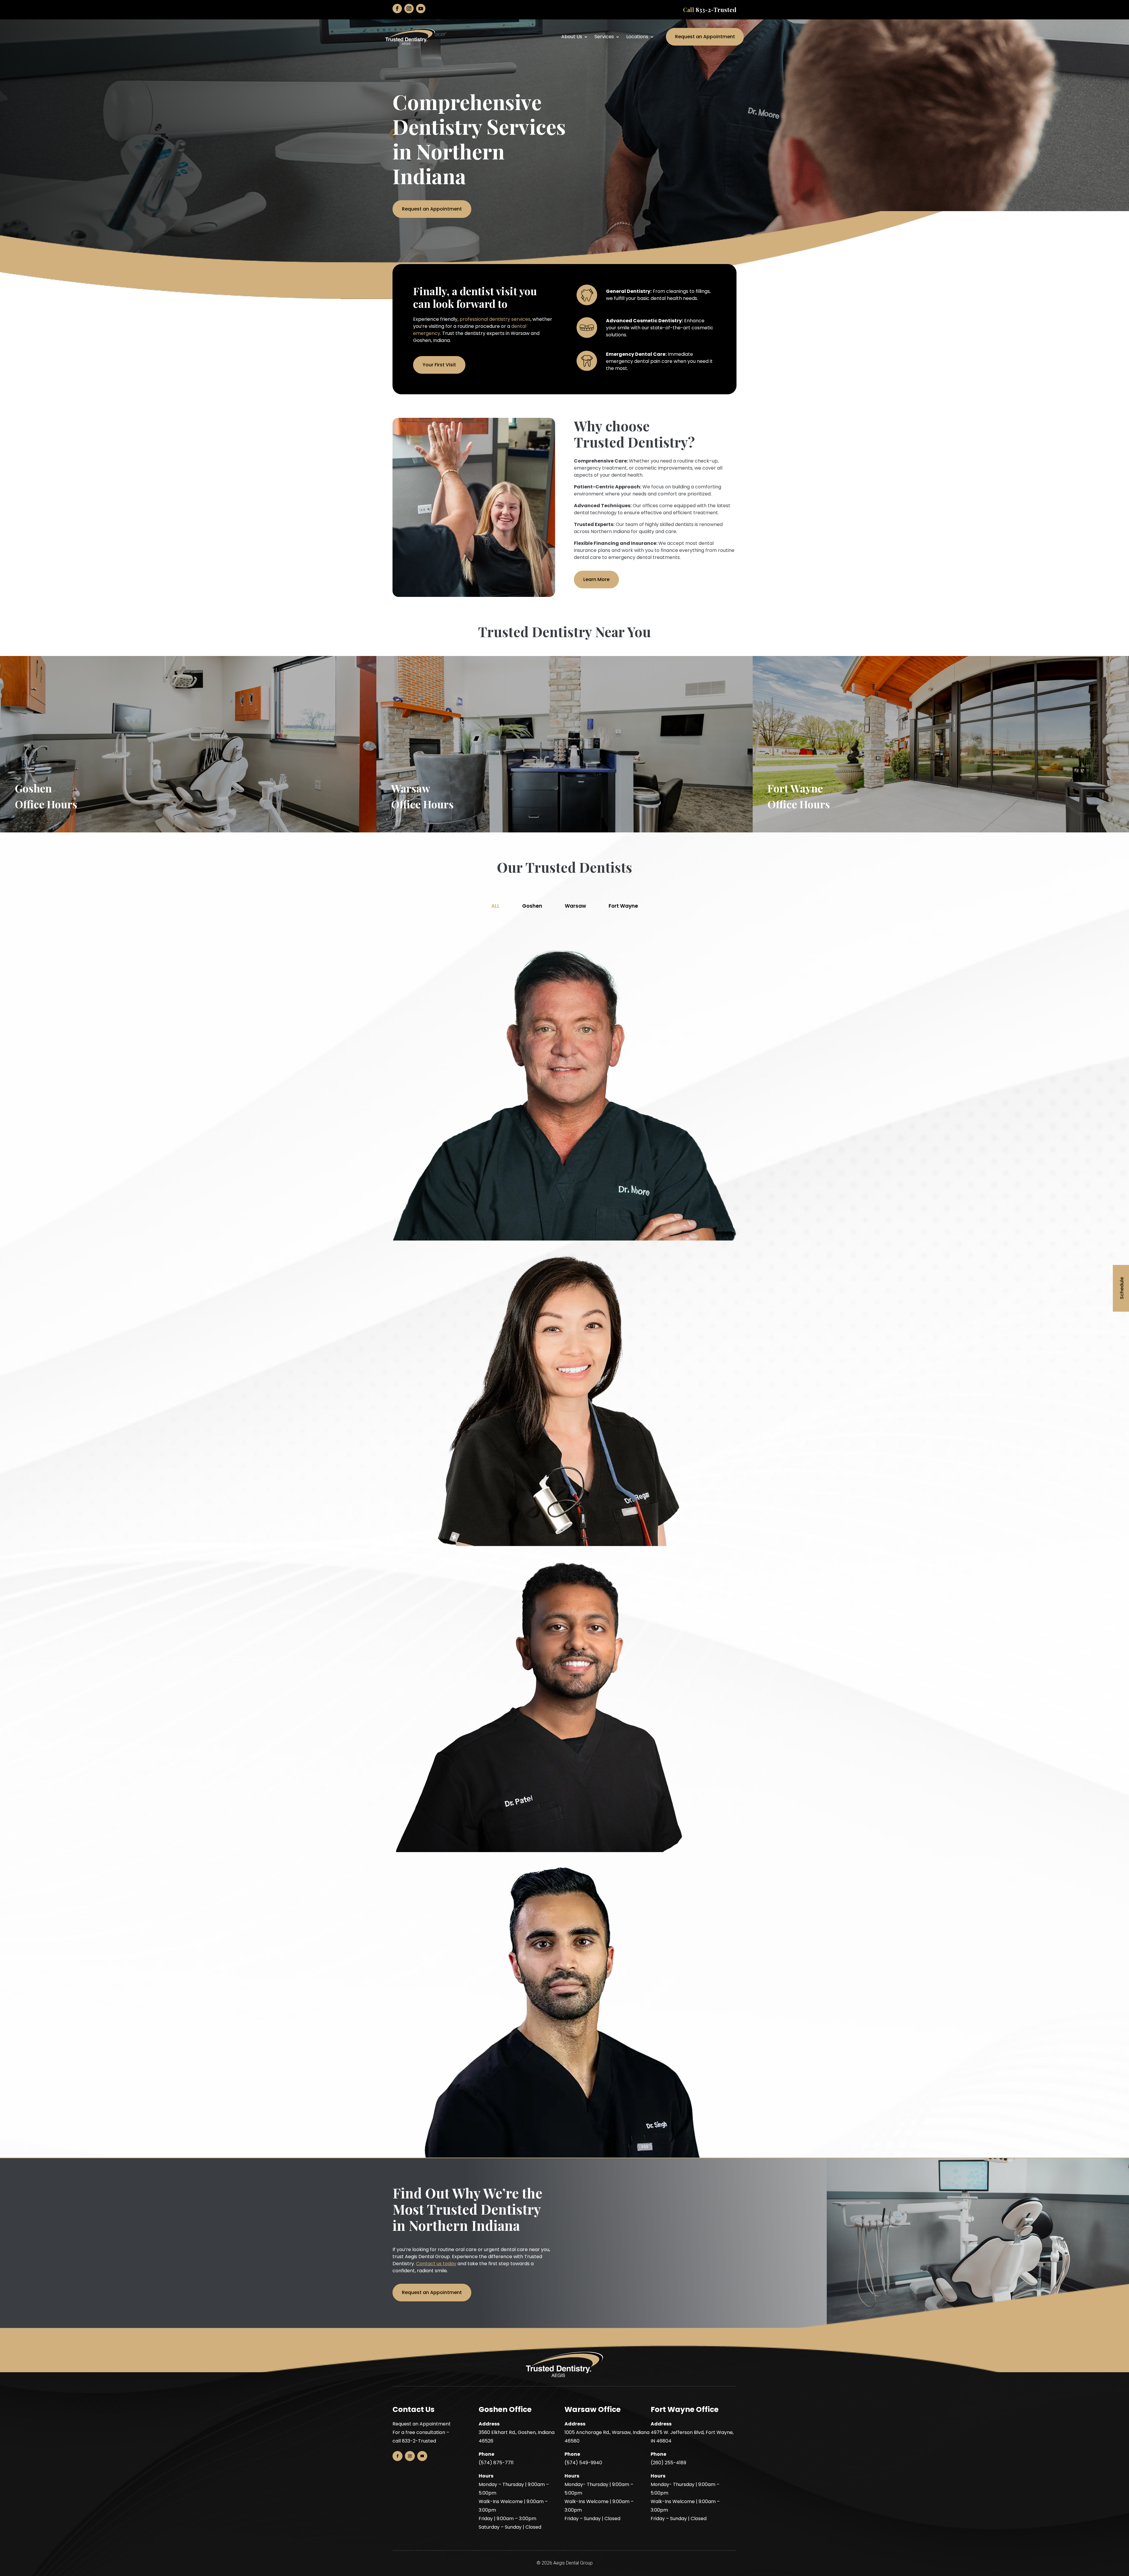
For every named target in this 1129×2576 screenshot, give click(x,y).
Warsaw (575, 906)
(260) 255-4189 (668, 2463)
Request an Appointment (705, 37)
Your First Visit (439, 365)
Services (604, 37)
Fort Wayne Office (685, 2409)
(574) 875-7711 (496, 2463)
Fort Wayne (623, 906)
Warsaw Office (593, 2409)
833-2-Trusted (716, 10)
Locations (637, 37)
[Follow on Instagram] (409, 9)
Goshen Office (505, 2409)
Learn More (596, 579)
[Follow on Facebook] (397, 9)
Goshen (532, 906)
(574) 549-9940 (583, 2463)
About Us (572, 37)
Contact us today (436, 2264)
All (495, 906)
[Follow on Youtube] (421, 9)
